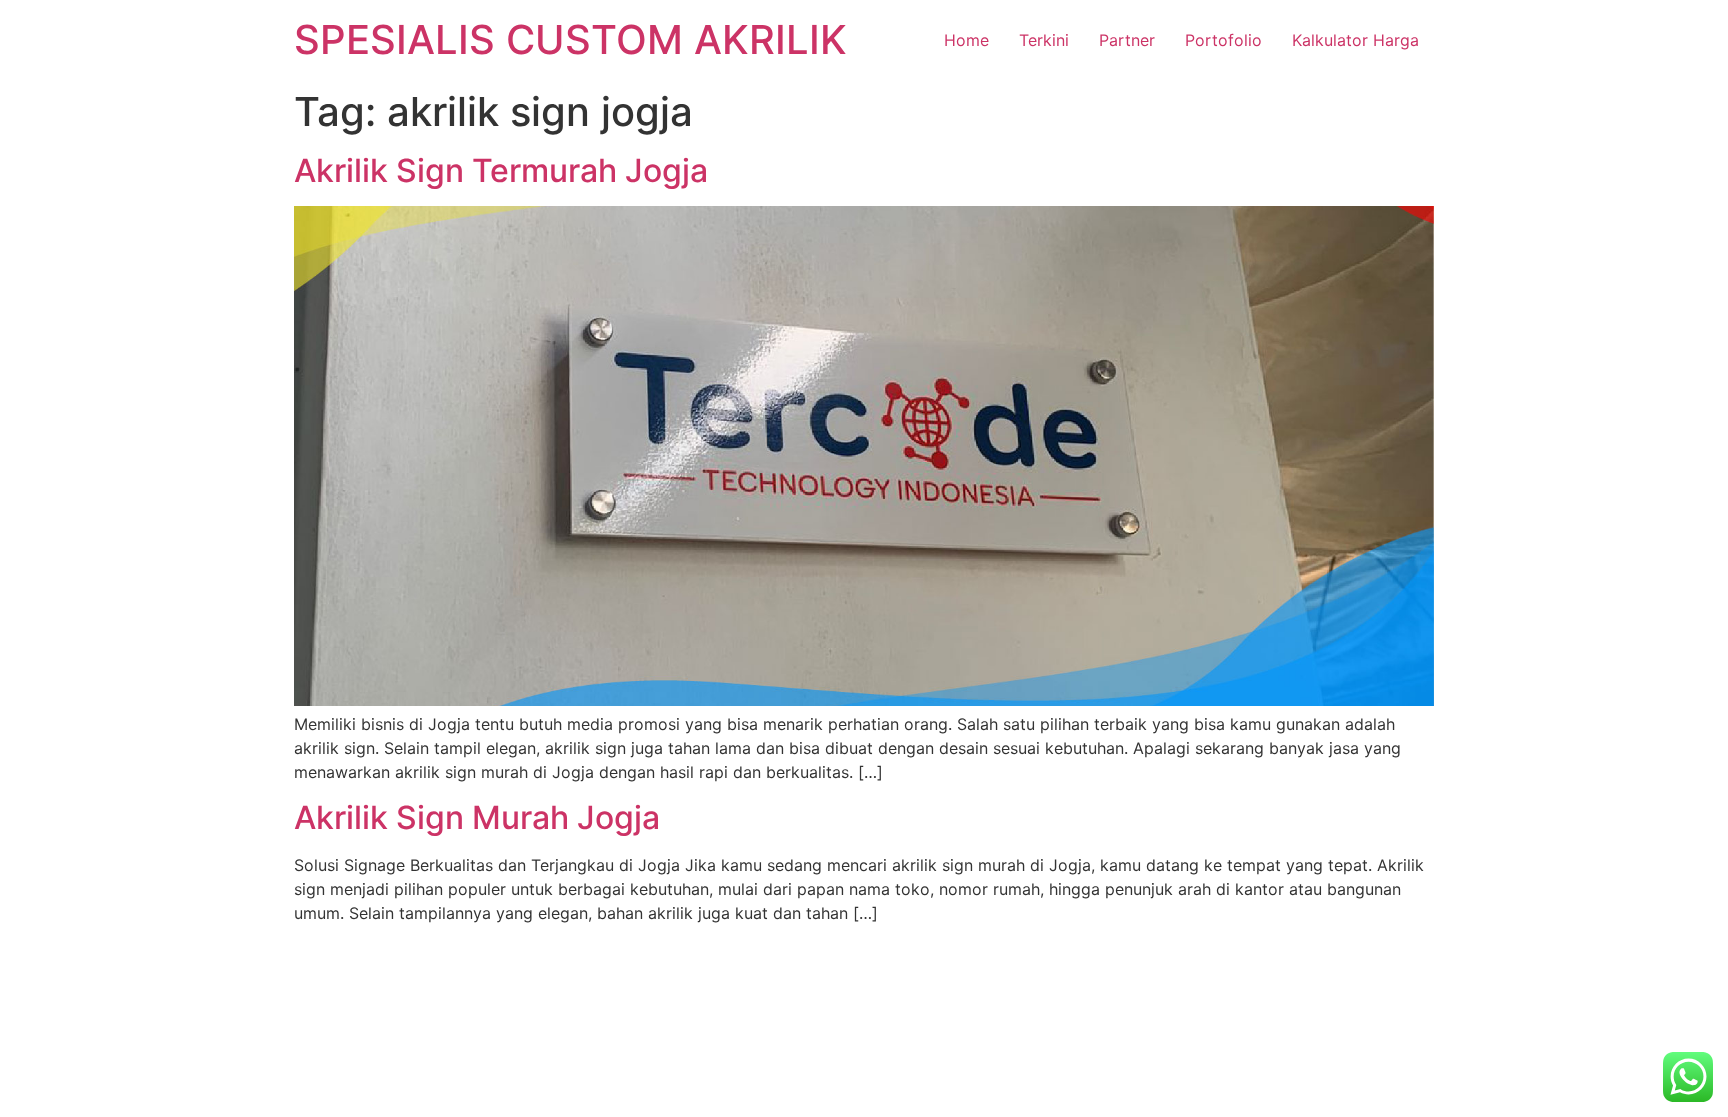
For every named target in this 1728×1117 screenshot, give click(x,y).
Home (966, 40)
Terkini (1044, 40)
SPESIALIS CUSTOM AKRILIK (570, 39)
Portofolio (1223, 40)
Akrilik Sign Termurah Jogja (501, 170)
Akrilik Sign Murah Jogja (477, 817)
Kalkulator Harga (1355, 40)
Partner (1127, 40)
